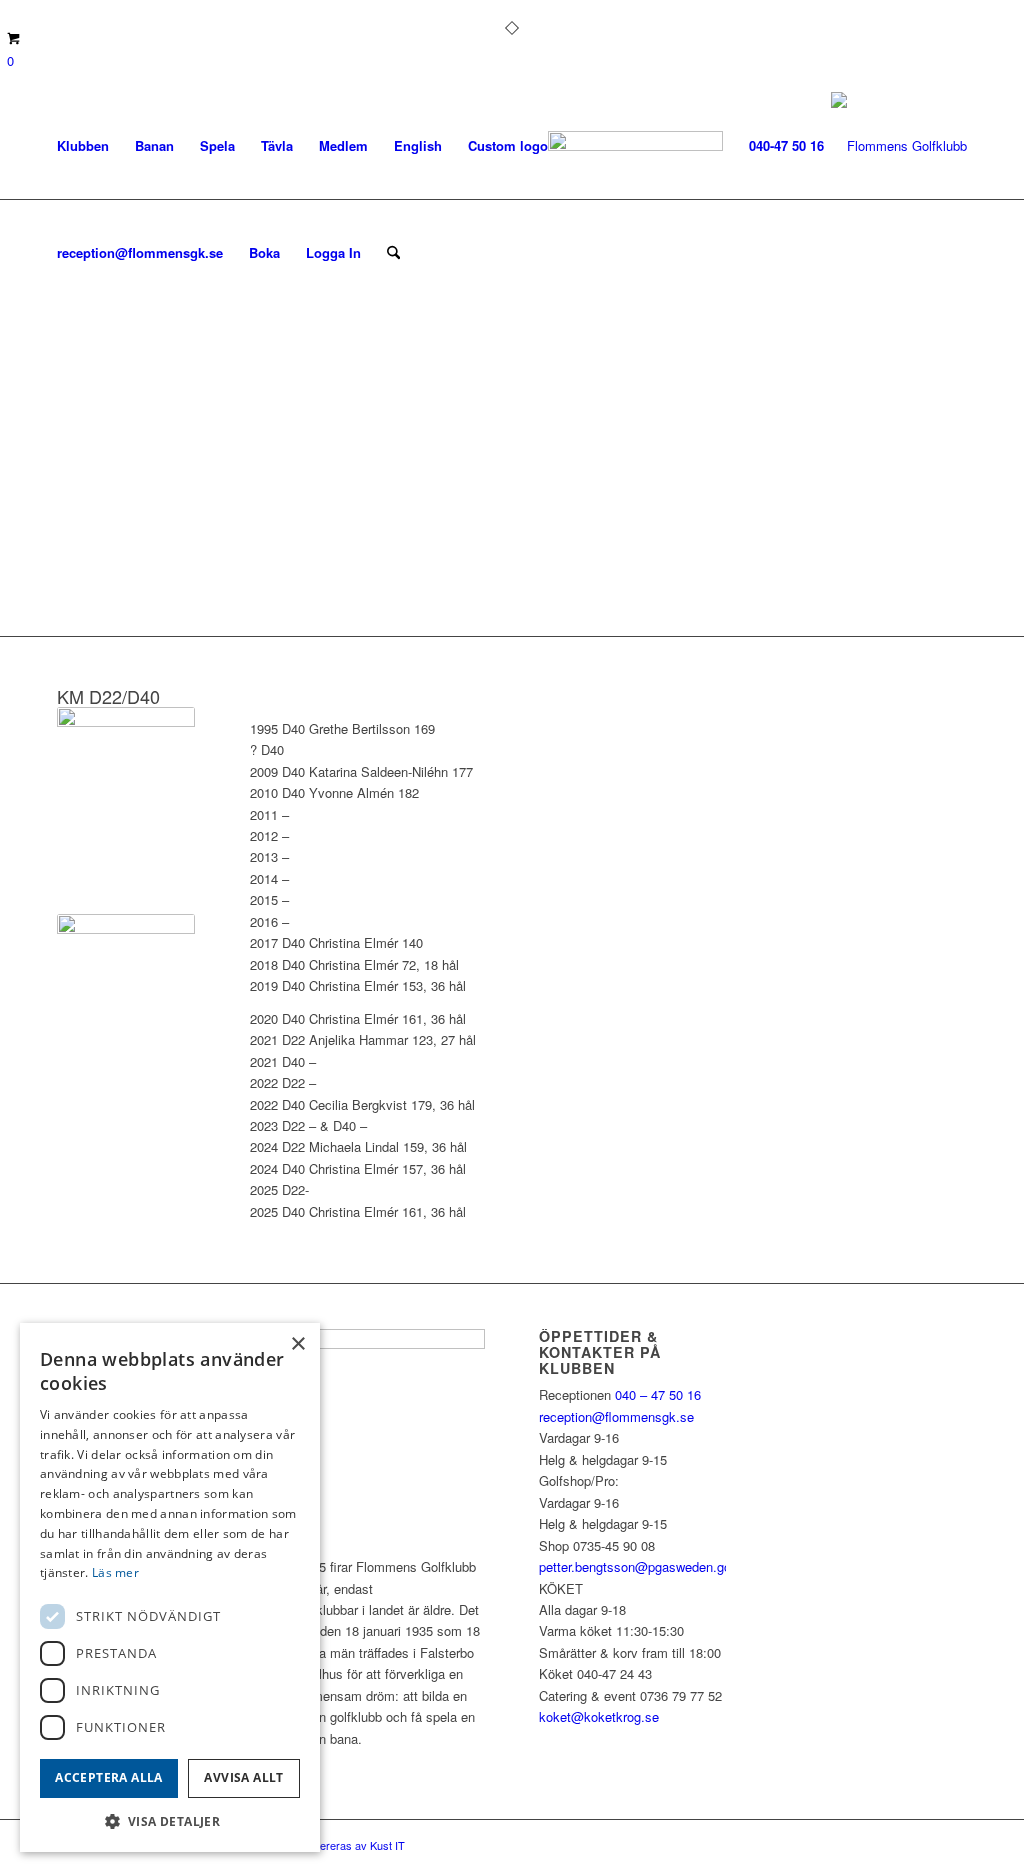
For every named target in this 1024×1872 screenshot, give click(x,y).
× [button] (297, 1344)
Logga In (333, 252)
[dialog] (170, 1587)
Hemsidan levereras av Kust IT (329, 1845)
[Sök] (393, 252)
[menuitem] (83, 145)
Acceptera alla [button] (109, 1777)
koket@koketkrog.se (599, 1716)
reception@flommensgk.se (616, 1416)
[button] (170, 1821)
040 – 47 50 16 (656, 1394)
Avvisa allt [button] (243, 1777)
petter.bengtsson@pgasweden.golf (638, 1566)
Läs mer (115, 1572)
